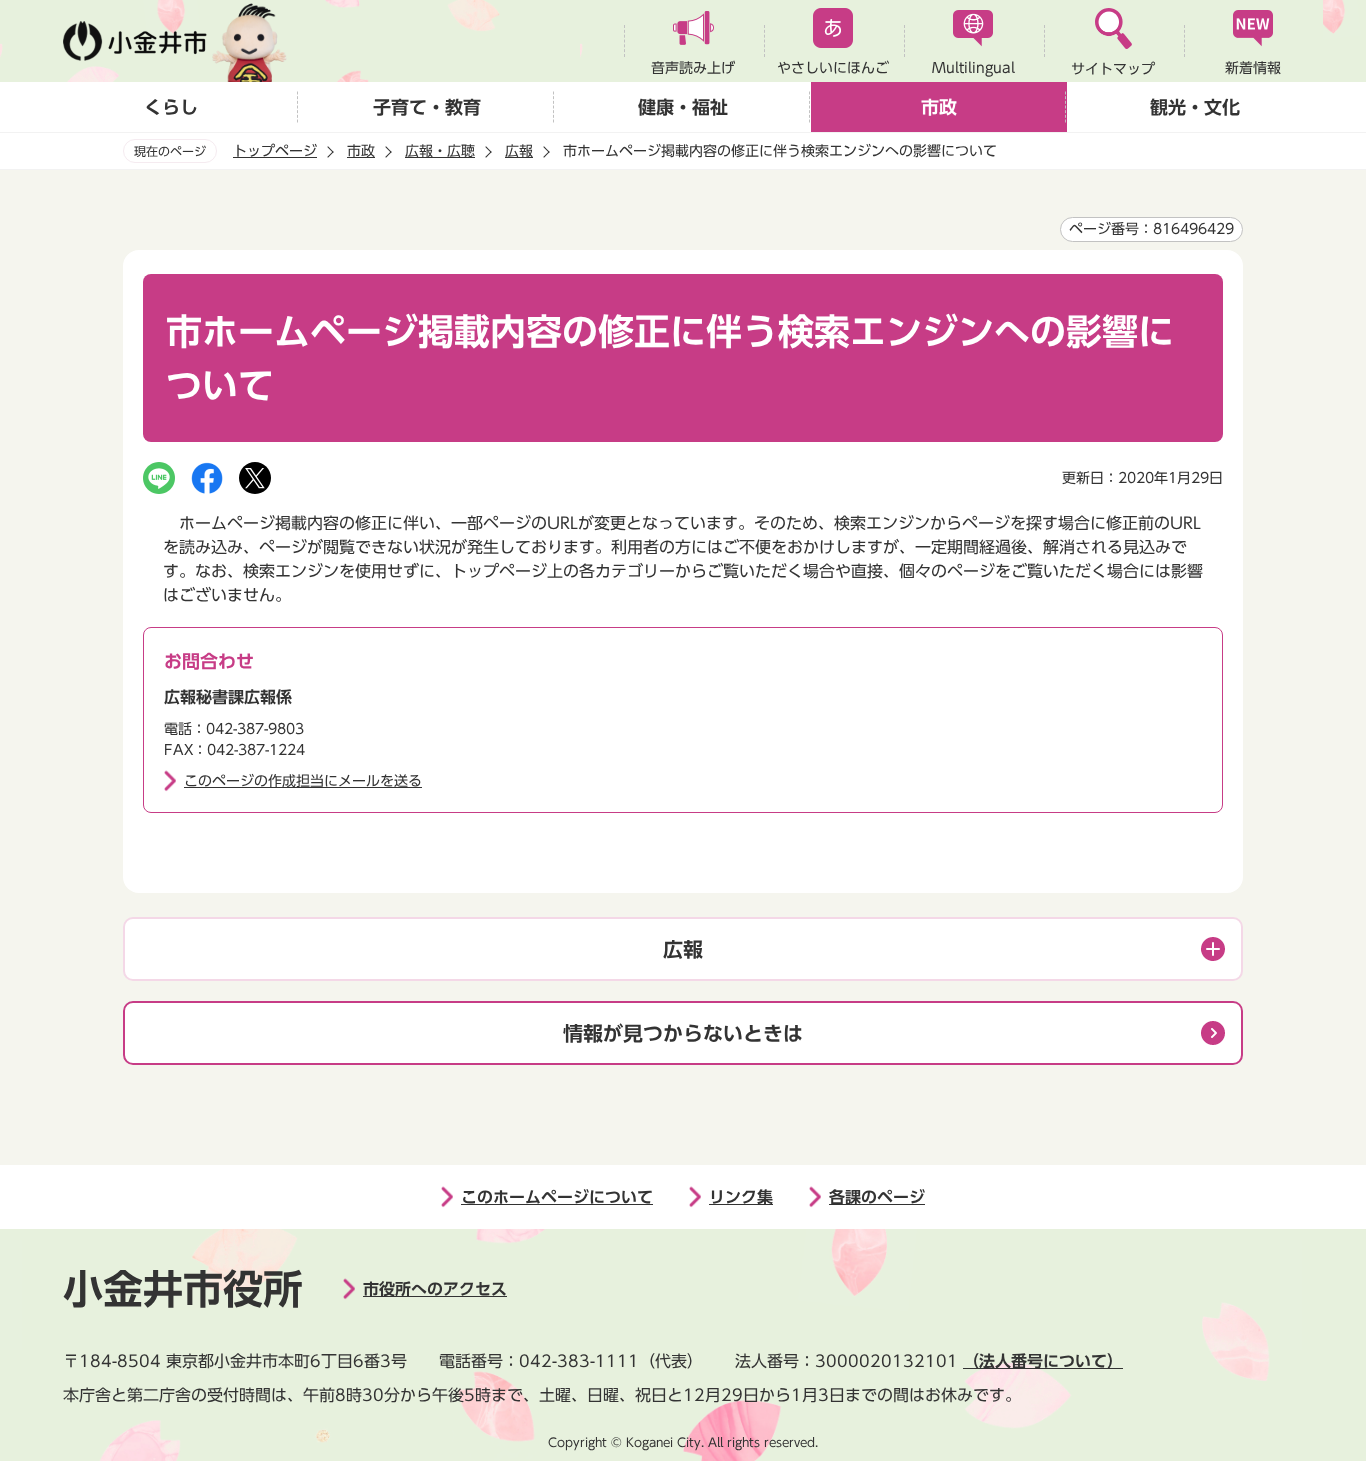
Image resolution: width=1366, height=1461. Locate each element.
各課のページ (877, 1197)
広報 (519, 151)
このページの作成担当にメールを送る (303, 781)
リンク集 (741, 1197)
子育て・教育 (427, 107)
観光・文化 (1195, 107)
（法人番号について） (1043, 1361)
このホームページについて (557, 1197)
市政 (939, 107)
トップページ (275, 151)
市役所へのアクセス (435, 1289)
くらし (171, 107)
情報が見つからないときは (683, 1033)
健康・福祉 (683, 107)
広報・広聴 (440, 151)
